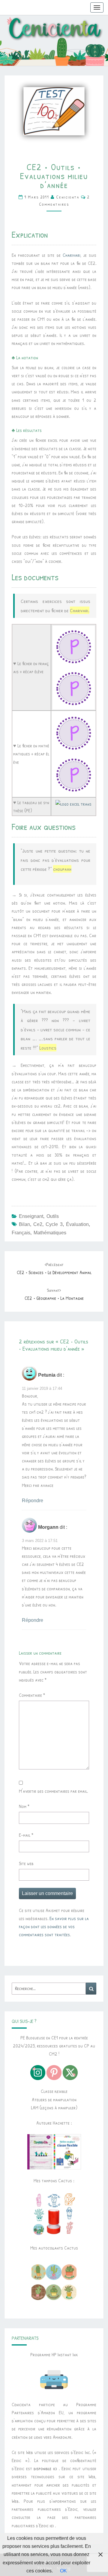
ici (52, 2525)
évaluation (77, 1224)
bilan (24, 1224)
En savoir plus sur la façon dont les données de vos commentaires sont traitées (54, 1926)
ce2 (38, 1224)
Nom (24, 1806)
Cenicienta (68, 197)
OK (63, 2571)
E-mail (26, 1835)
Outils (53, 1216)
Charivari (72, 255)
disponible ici (45, 2468)
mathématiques (50, 1233)
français (21, 1233)
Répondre (33, 1501)
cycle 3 (54, 1224)
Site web (26, 1863)
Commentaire (32, 1695)
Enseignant (31, 1216)
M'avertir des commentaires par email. (53, 1791)
